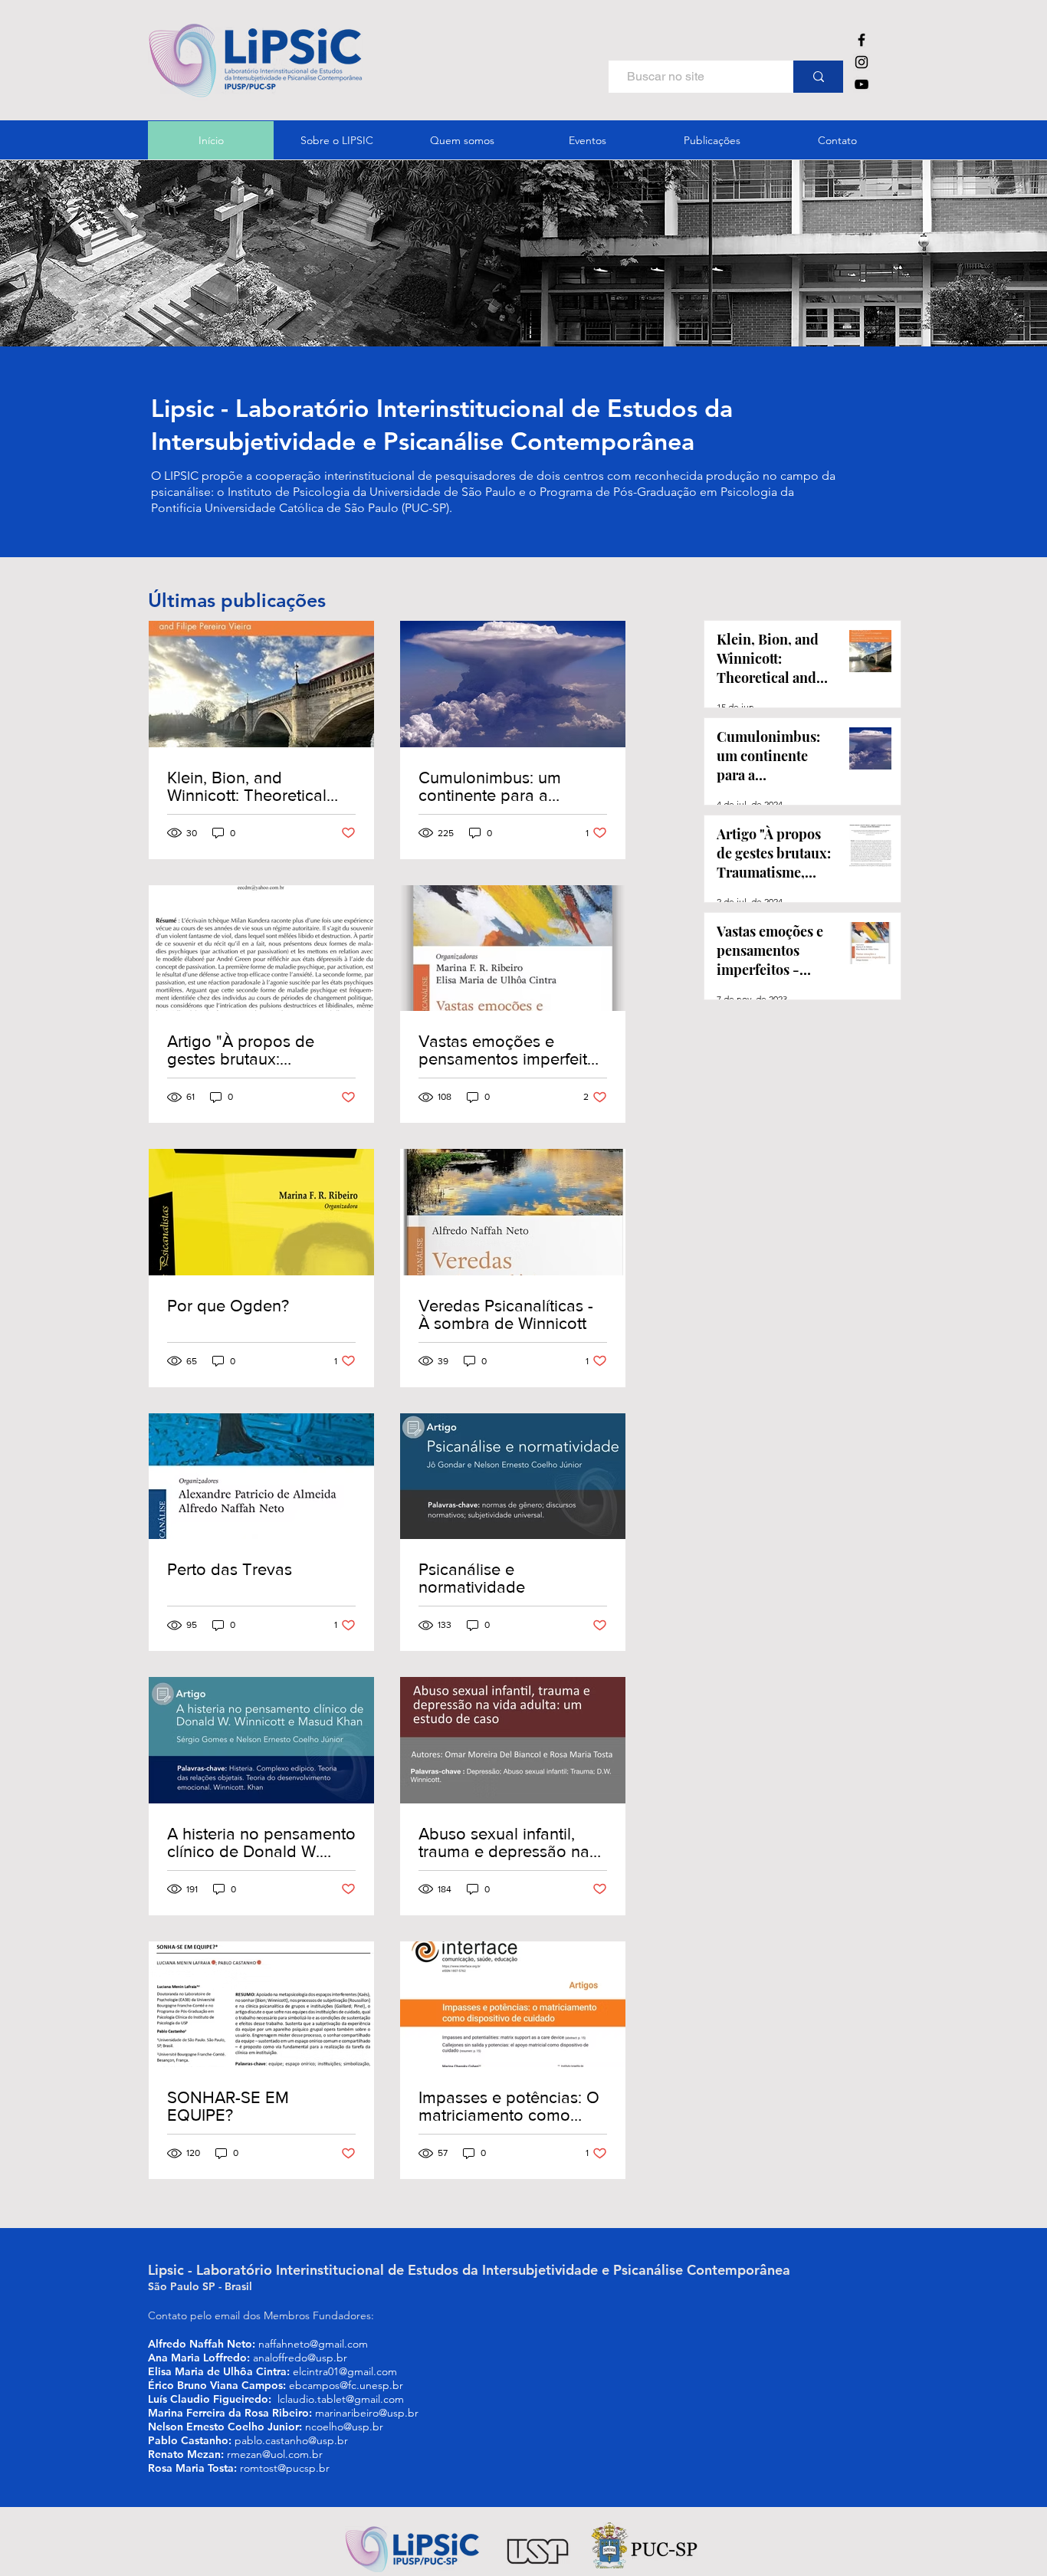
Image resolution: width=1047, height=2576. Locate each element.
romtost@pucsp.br (285, 2468)
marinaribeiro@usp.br (367, 2413)
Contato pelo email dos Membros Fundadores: (263, 2315)
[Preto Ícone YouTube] (862, 84)
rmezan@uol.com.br (275, 2454)
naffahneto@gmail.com (313, 2344)
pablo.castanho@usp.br (291, 2440)
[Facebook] (862, 40)
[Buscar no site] (818, 77)
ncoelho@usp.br (344, 2427)
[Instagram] (862, 62)
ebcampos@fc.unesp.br (346, 2385)
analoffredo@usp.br (300, 2358)
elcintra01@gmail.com (345, 2371)
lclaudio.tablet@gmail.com (341, 2399)
